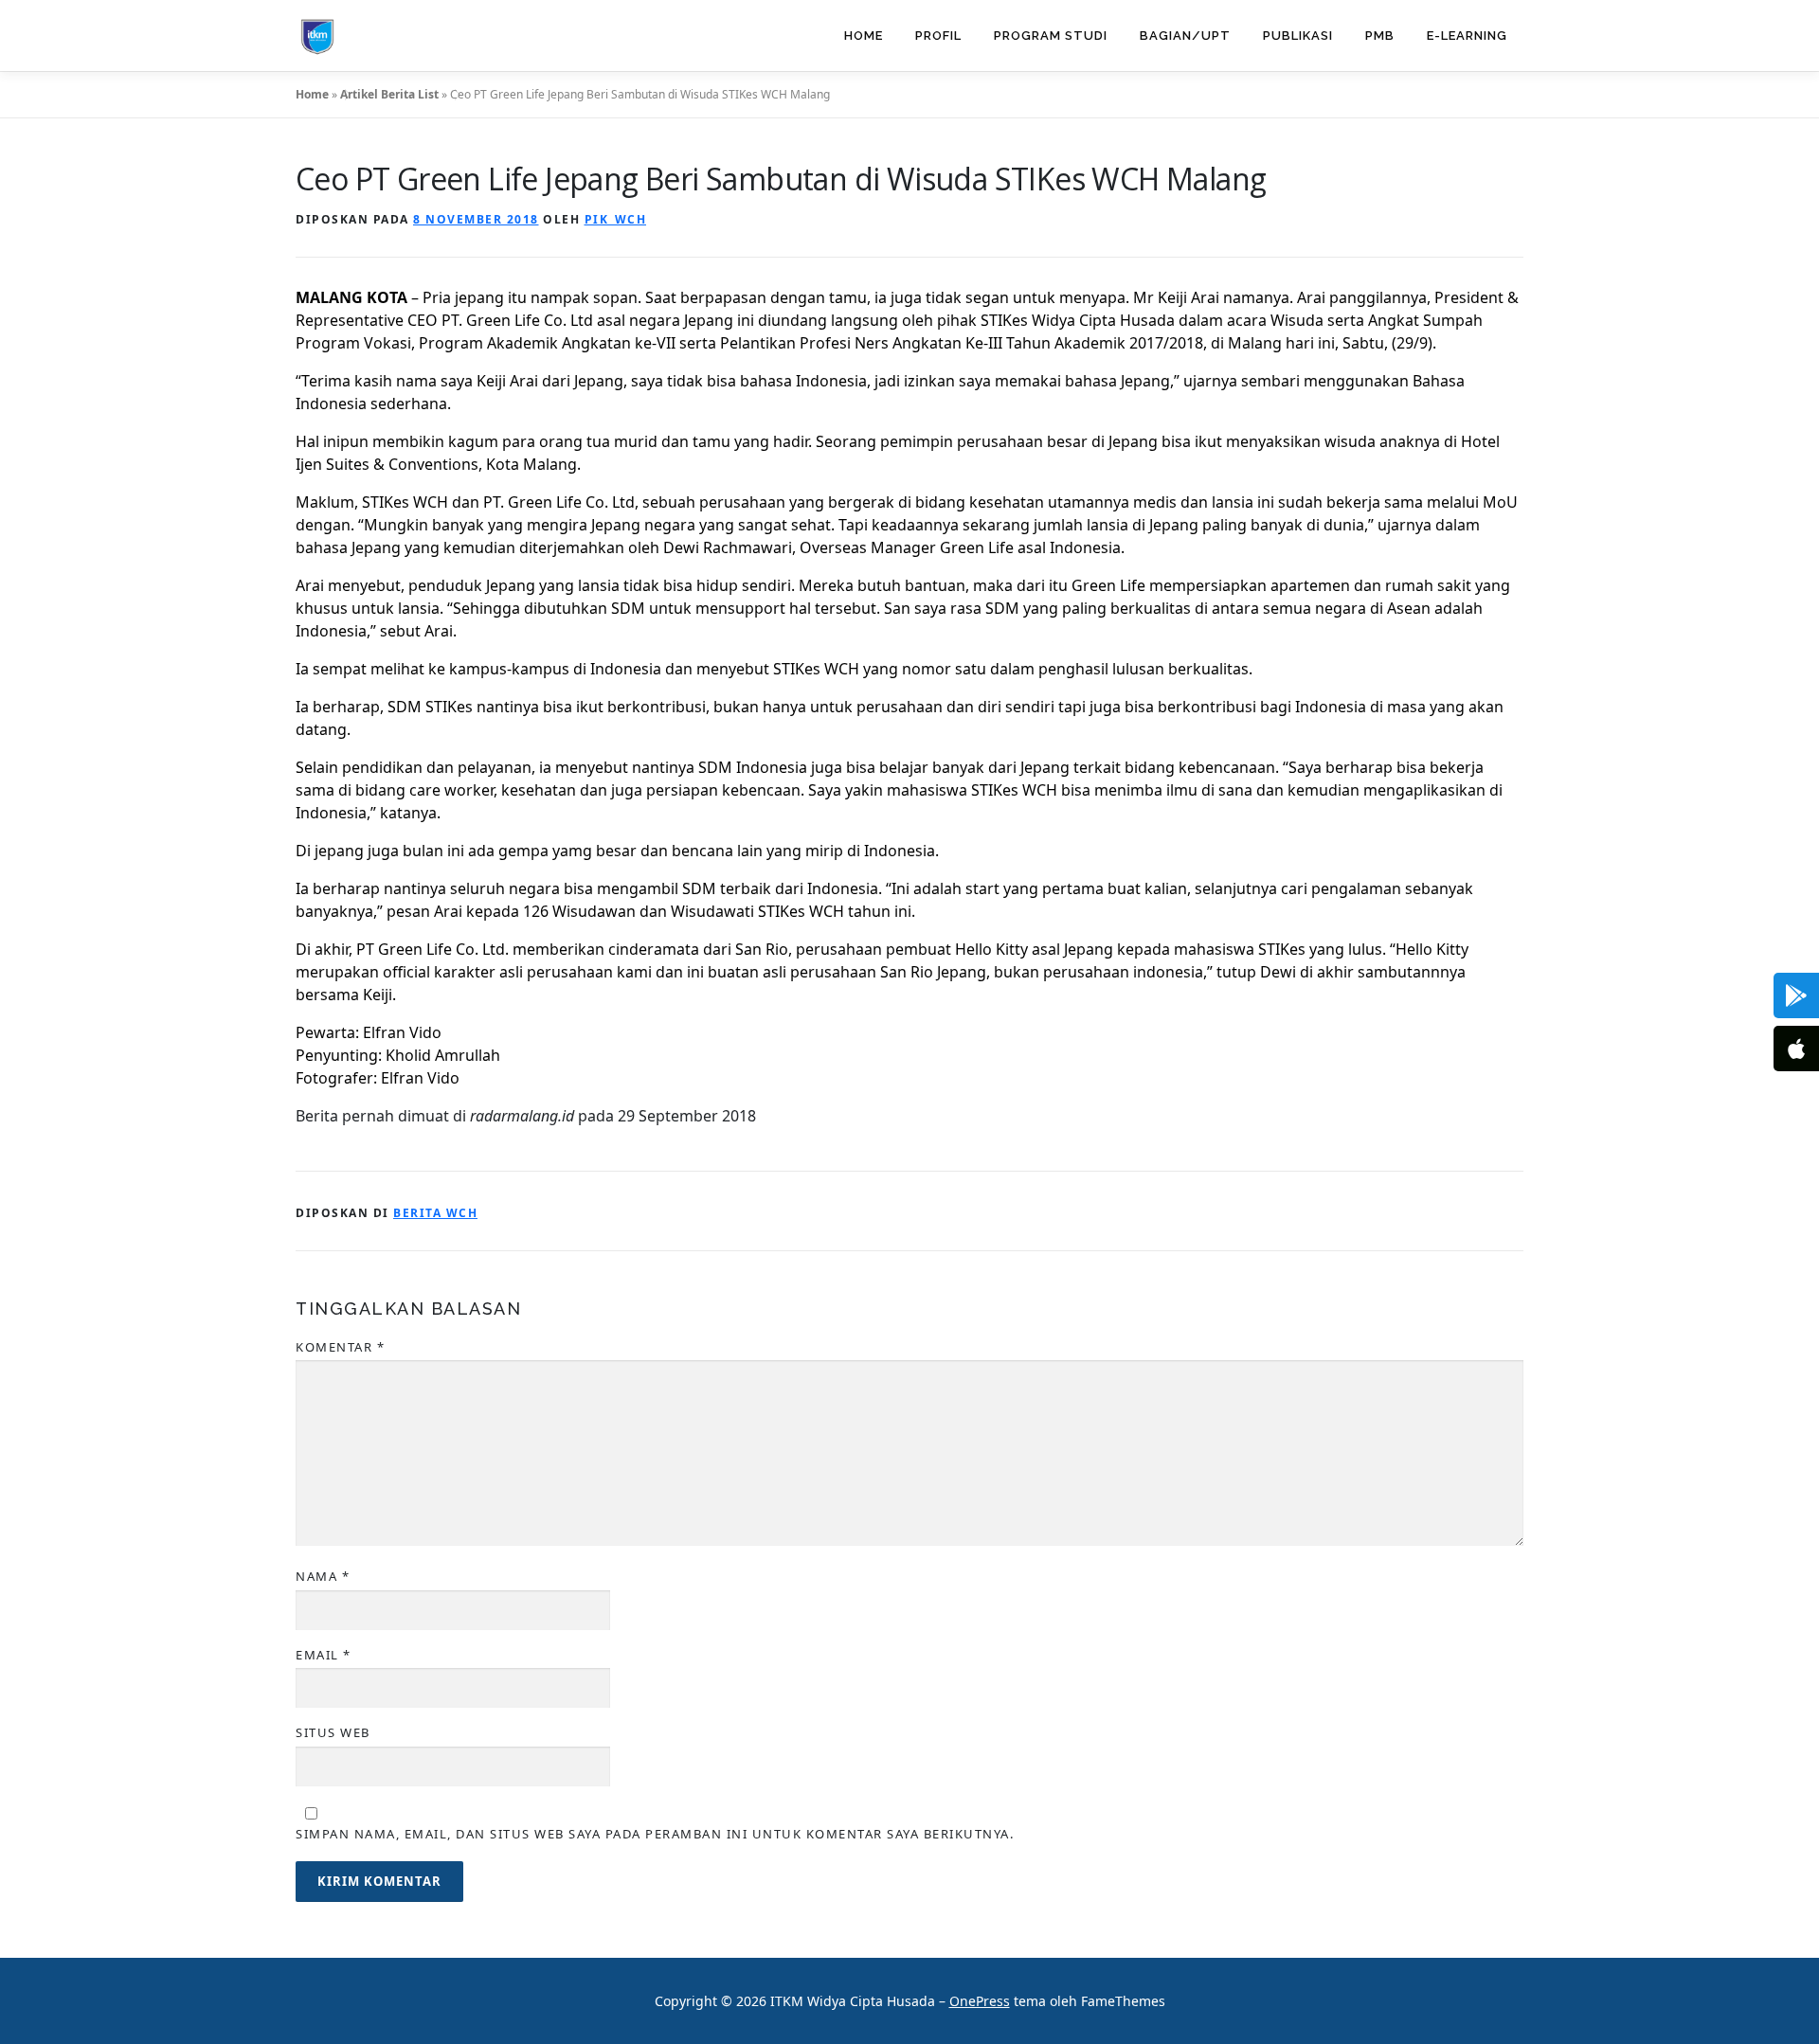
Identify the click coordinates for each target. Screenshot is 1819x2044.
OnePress (980, 2001)
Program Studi (1051, 36)
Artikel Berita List (389, 94)
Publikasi (1298, 36)
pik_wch (616, 219)
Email (324, 1655)
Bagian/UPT (1185, 36)
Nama (323, 1576)
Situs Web (333, 1732)
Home (864, 36)
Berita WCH (435, 1213)
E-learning (1467, 36)
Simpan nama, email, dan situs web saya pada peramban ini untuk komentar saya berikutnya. (655, 1834)
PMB (1380, 36)
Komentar (340, 1347)
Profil (938, 36)
